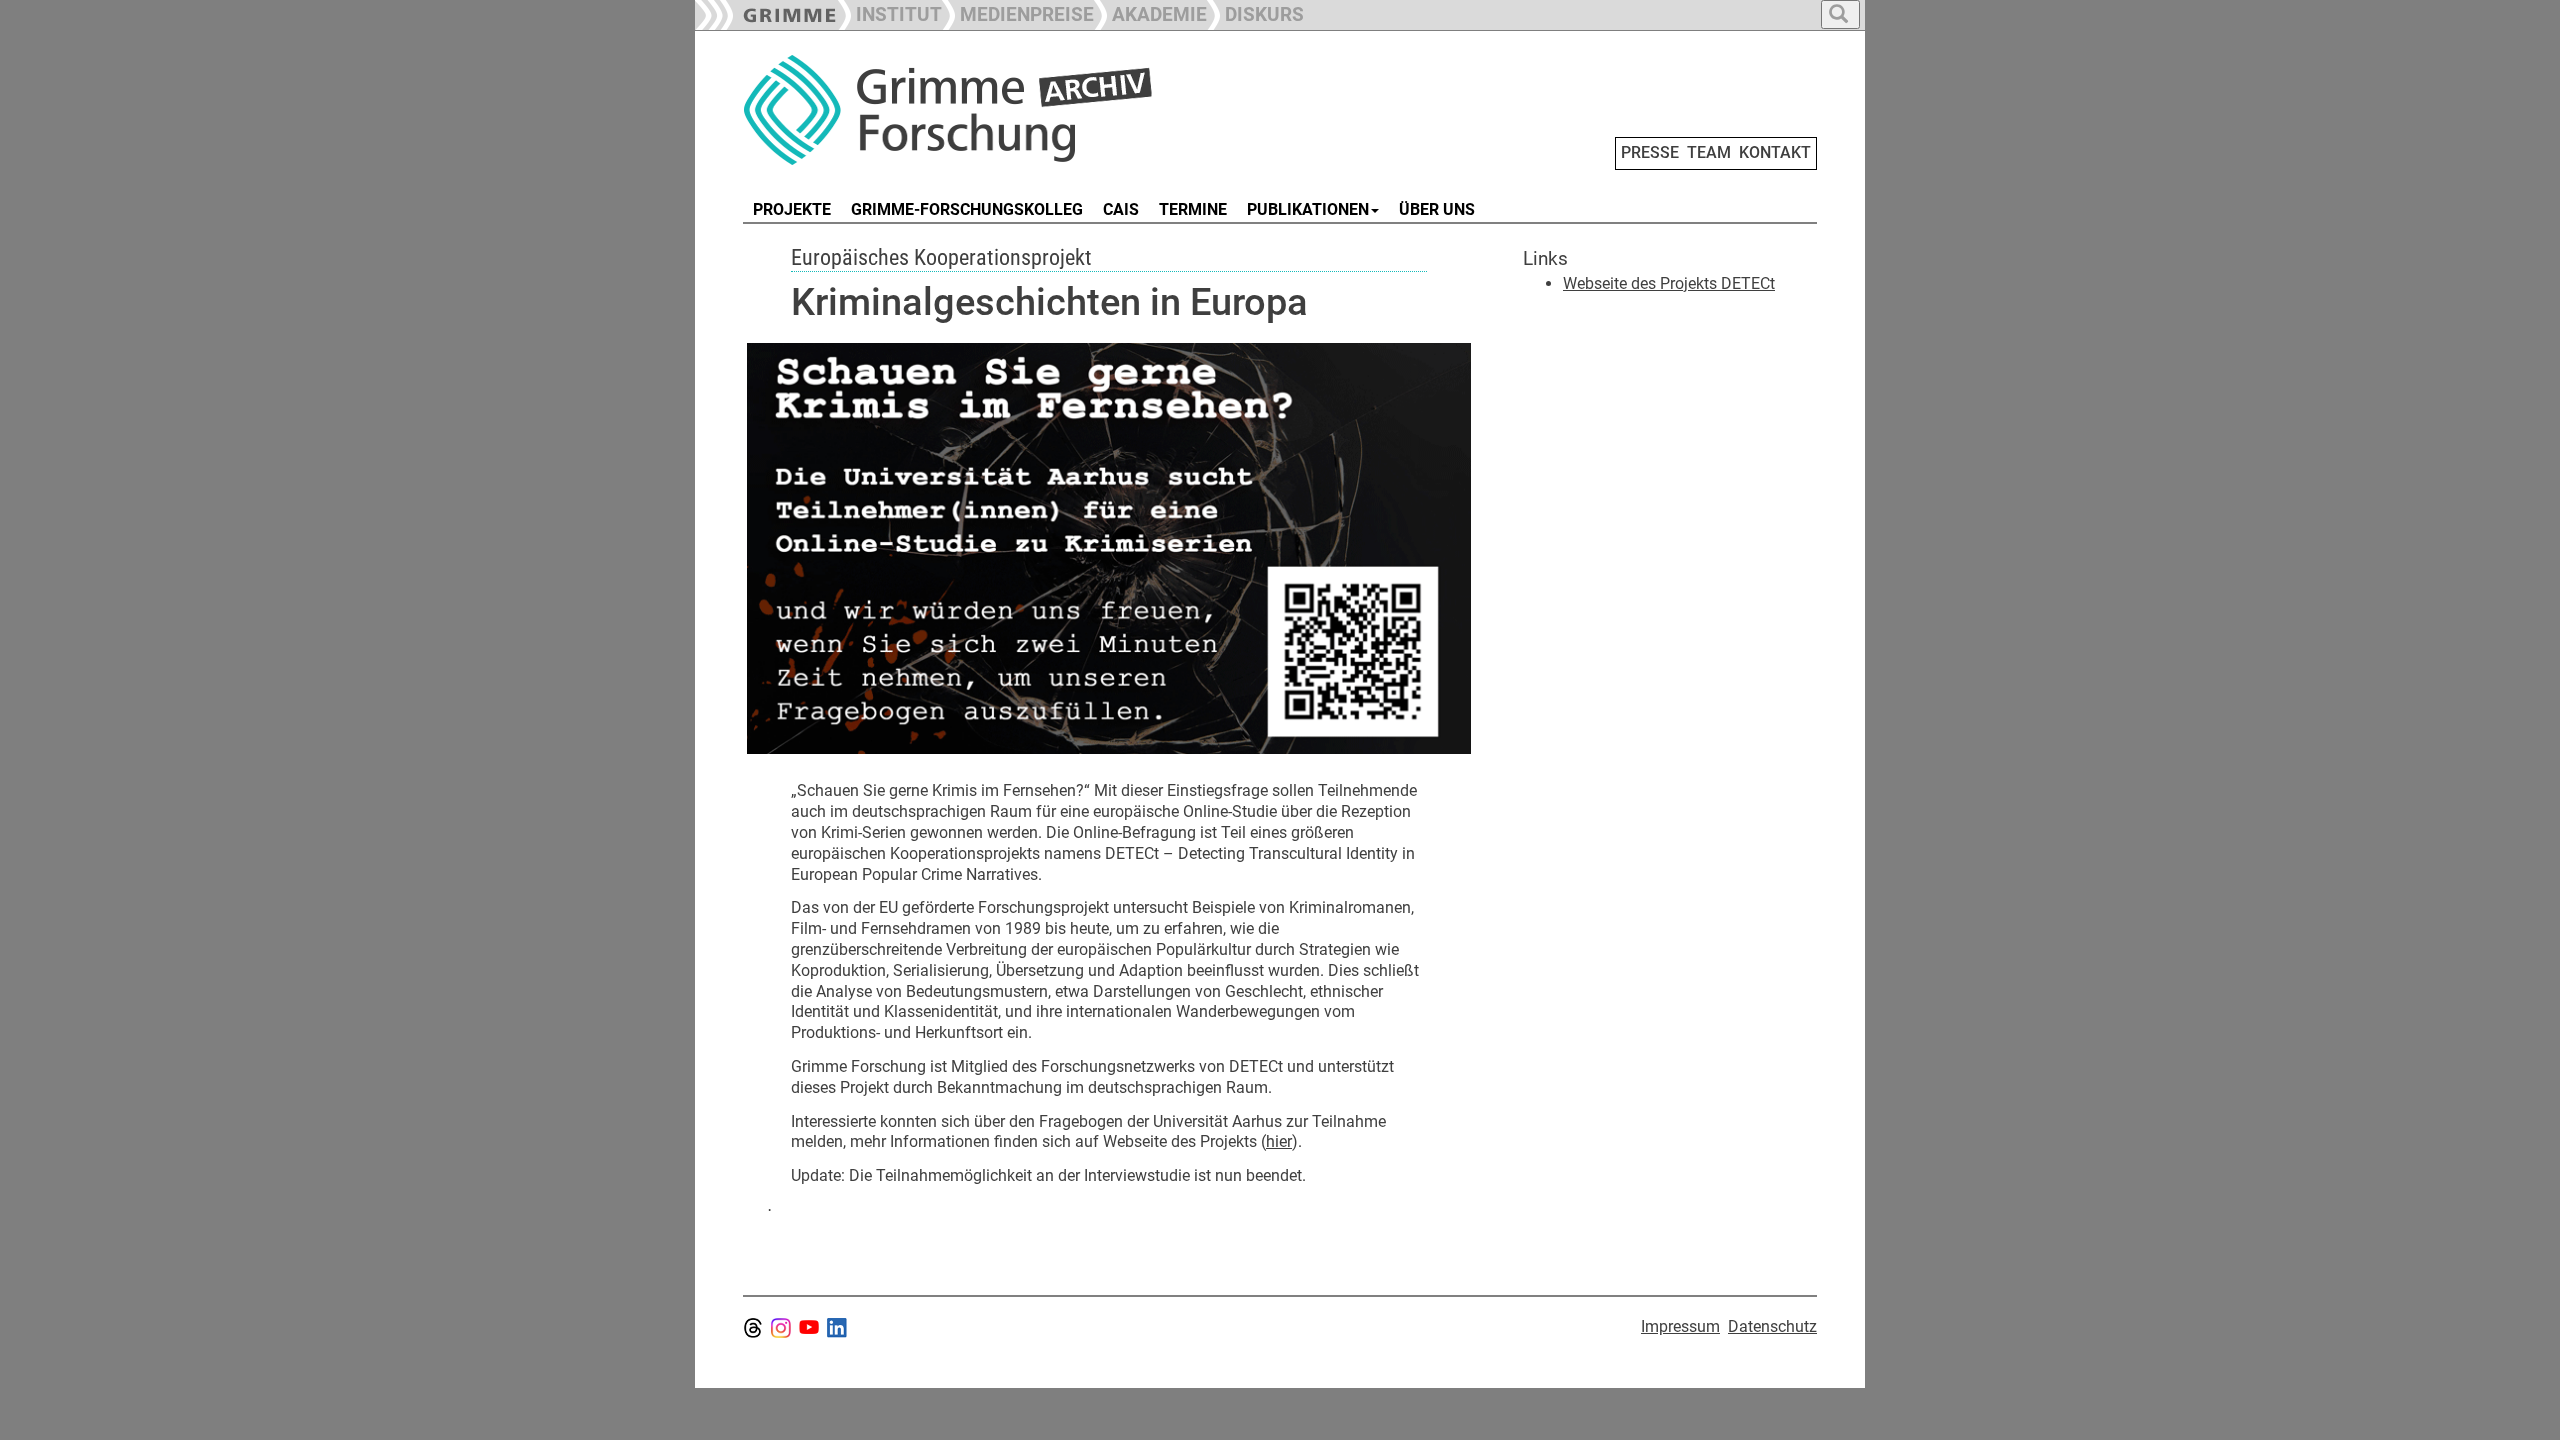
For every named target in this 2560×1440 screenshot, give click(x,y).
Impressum (1680, 1326)
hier (1279, 1141)
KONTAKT (1775, 152)
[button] (1018, 12)
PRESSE (1650, 152)
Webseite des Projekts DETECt (1669, 283)
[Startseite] (968, 110)
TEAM (1709, 152)
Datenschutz (1772, 1326)
